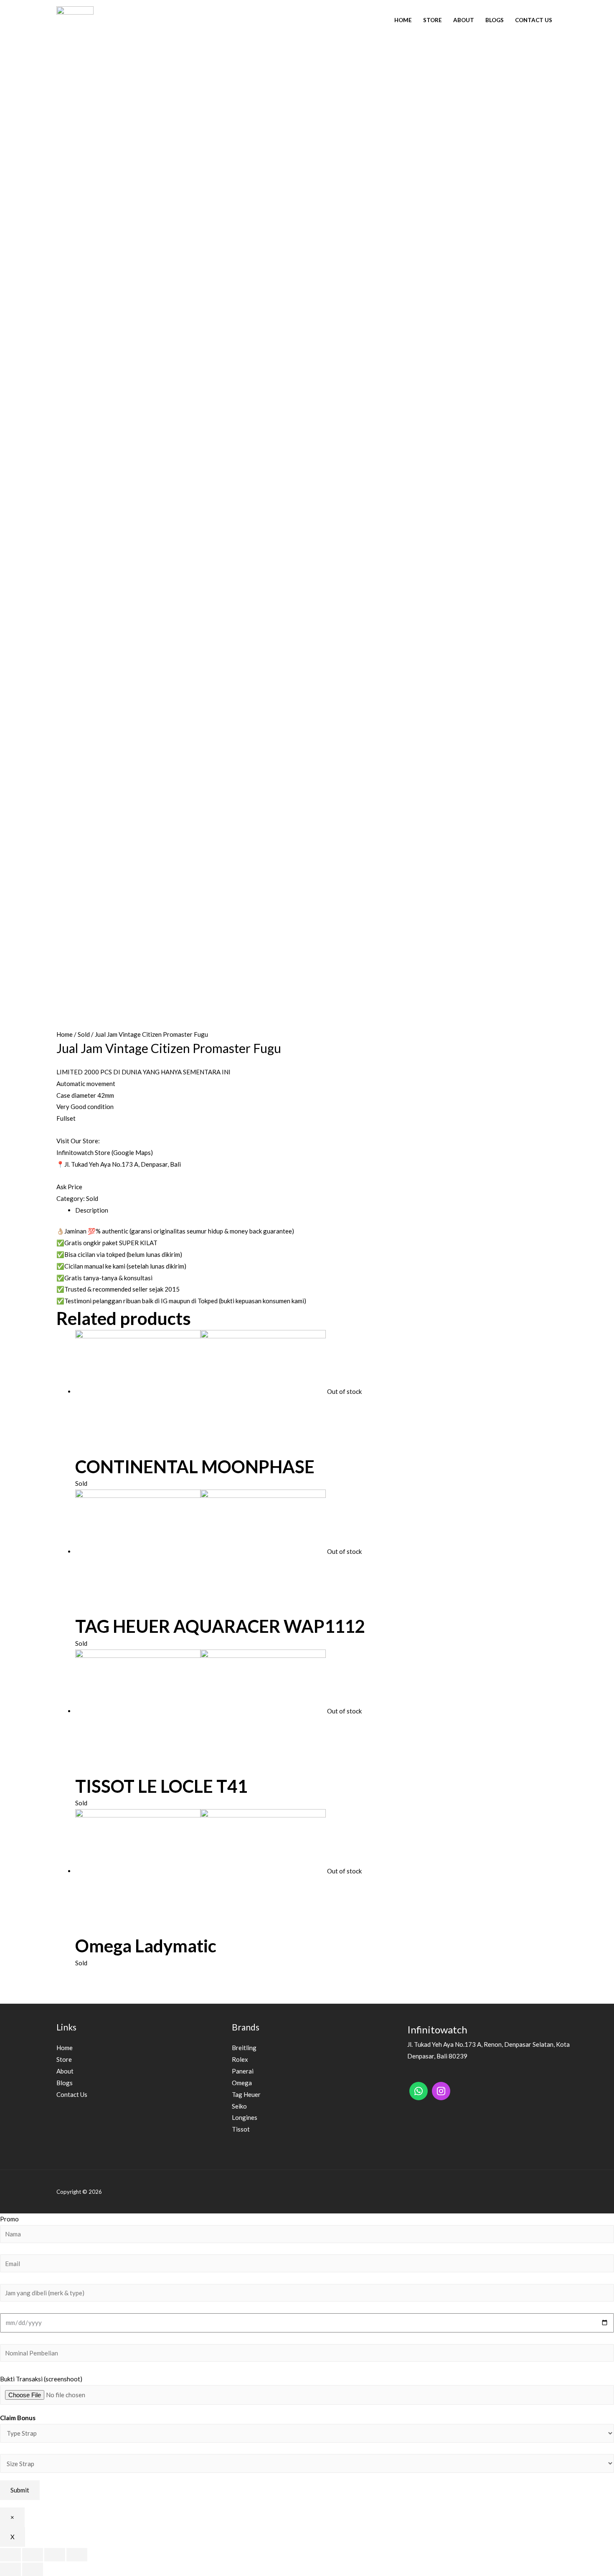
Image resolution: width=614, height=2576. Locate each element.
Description (92, 1210)
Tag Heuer (246, 2094)
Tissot (241, 2129)
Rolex (240, 2059)
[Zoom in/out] (77, 2555)
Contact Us (534, 20)
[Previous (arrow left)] (10, 2569)
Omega (242, 2083)
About (464, 20)
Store (433, 20)
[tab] (316, 1211)
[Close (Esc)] (10, 2555)
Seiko (239, 2106)
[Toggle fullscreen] (55, 2555)
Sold (84, 1034)
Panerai (243, 2071)
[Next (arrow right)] (33, 2569)
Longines (245, 2117)
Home (403, 20)
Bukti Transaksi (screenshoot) (41, 2379)
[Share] (33, 2555)
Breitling (244, 2048)
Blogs (495, 20)
